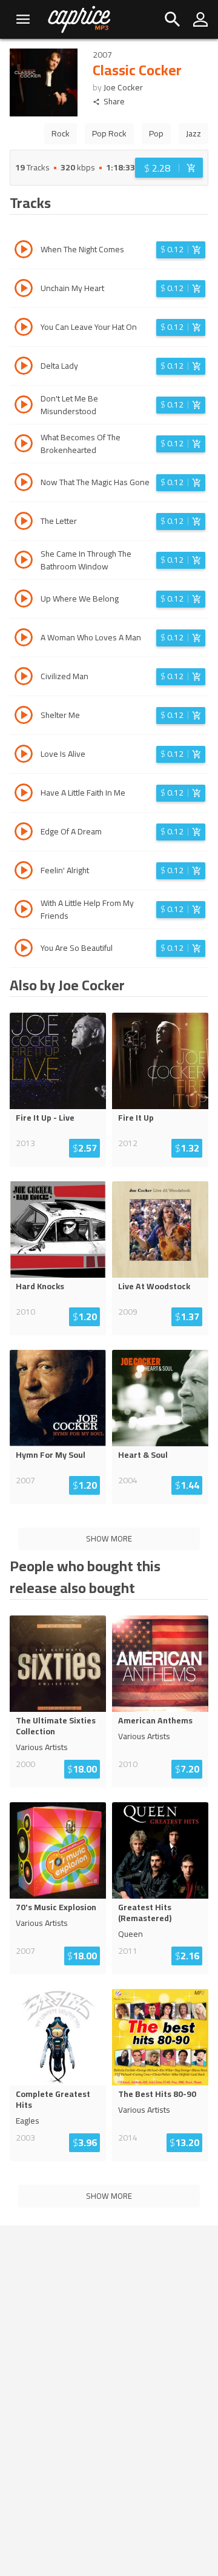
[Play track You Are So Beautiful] (24, 950)
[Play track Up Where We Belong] (24, 600)
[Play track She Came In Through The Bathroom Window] (24, 562)
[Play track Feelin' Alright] (24, 872)
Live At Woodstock (154, 1286)
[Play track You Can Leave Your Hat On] (24, 329)
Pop (156, 133)
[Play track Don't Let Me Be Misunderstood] (24, 406)
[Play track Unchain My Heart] (24, 290)
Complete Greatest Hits (53, 2099)
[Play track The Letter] (24, 523)
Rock (61, 133)
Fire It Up (136, 1118)
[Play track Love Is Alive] (24, 756)
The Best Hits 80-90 (157, 2094)
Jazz (193, 133)
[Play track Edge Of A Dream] (24, 833)
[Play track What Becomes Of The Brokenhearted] (24, 445)
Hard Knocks (40, 1286)
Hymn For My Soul (51, 1455)
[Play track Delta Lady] (24, 367)
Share (114, 102)
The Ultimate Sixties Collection (56, 1726)
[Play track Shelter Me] (24, 717)
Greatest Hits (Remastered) (145, 1913)
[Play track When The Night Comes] (24, 251)
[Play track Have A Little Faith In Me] (24, 794)
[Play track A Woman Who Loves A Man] (24, 639)
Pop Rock (109, 133)
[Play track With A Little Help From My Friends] (24, 911)
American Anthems (155, 1720)
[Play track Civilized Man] (24, 678)
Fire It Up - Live (45, 1118)
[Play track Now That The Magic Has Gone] (24, 484)
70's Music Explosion (56, 1907)
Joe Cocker (123, 87)
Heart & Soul (143, 1455)
